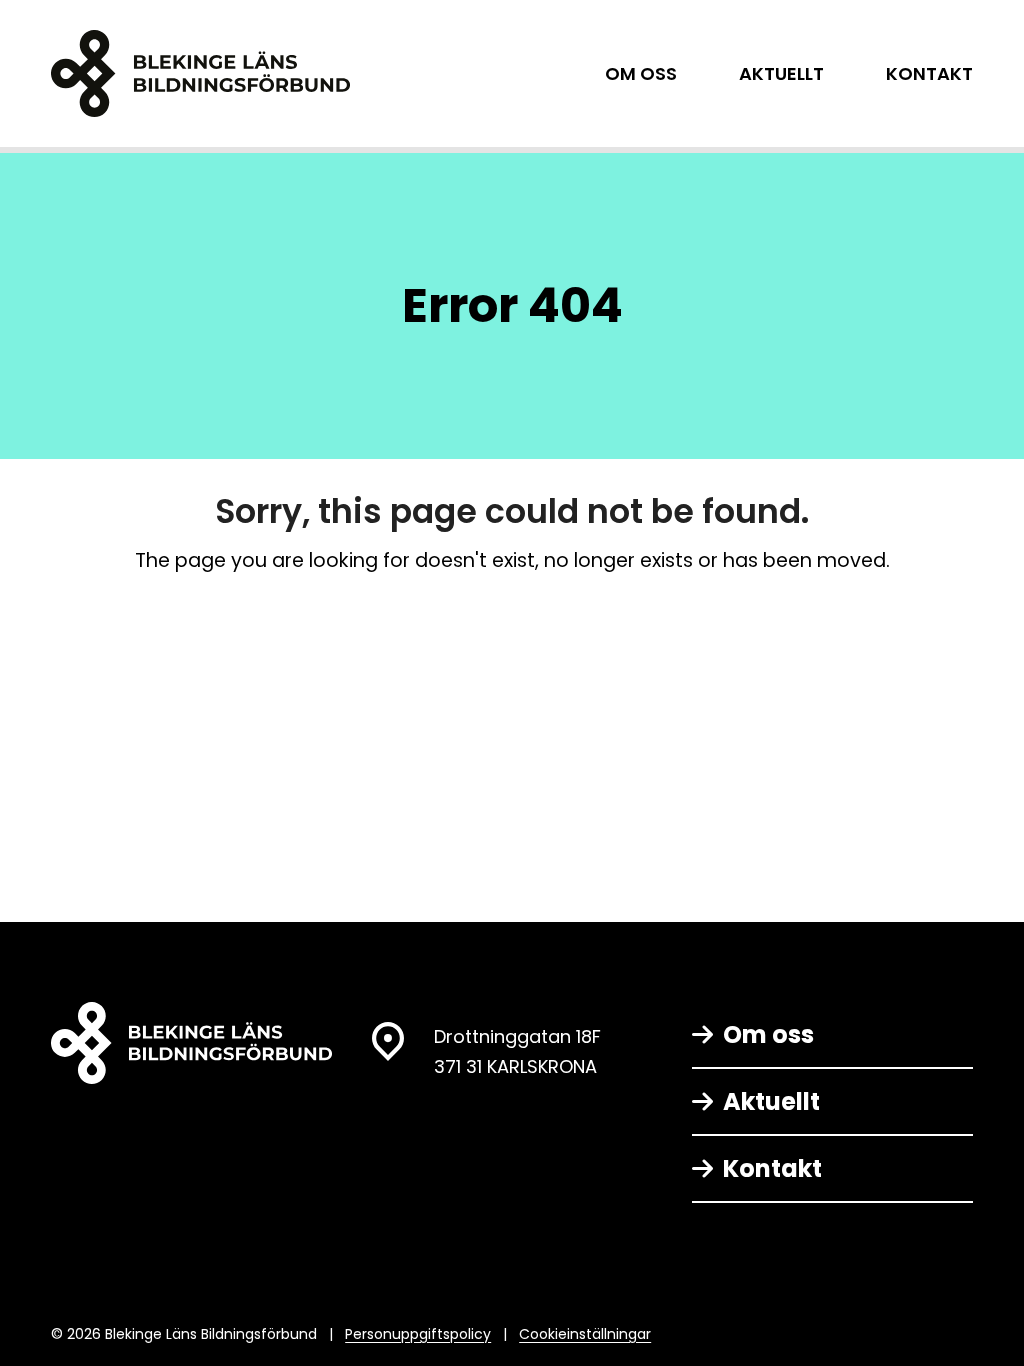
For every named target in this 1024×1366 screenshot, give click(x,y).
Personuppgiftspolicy (418, 1334)
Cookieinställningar (585, 1334)
